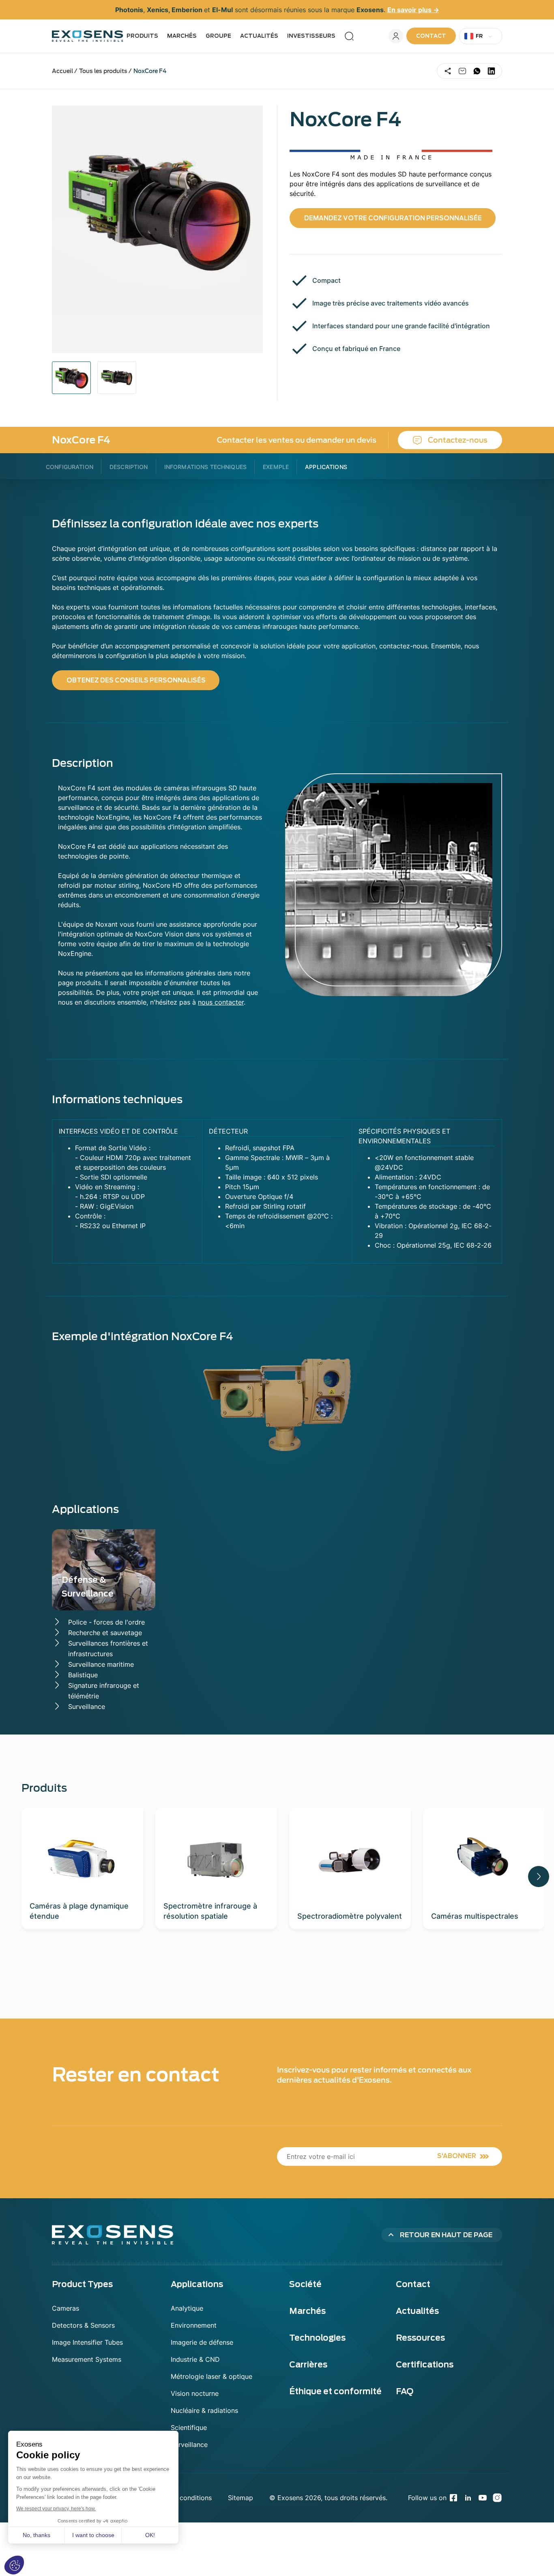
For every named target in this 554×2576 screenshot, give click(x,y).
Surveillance (87, 1707)
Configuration (70, 467)
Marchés (182, 36)
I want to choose (93, 2535)
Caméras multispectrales (475, 1916)
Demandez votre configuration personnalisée (393, 218)
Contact (431, 36)
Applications (326, 467)
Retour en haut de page (446, 2235)
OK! (150, 2535)
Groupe (218, 36)
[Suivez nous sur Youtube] (483, 2498)
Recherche (349, 36)
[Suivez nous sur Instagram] (497, 2498)
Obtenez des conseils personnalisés (136, 680)
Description (129, 467)
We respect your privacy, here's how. (56, 2509)
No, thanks (37, 2535)
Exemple (276, 467)
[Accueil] (88, 36)
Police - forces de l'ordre (106, 1622)
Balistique (83, 1675)
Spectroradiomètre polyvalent (350, 1916)
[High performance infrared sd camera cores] (117, 378)
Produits (142, 36)
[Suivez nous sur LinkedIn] (468, 2498)
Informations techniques (205, 467)
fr (479, 36)
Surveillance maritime (101, 1664)
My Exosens (396, 36)
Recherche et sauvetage (105, 1633)
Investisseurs (311, 36)
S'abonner (457, 2156)
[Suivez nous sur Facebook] (453, 2498)
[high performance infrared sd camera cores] (71, 378)
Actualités (259, 36)
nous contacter (221, 1002)
